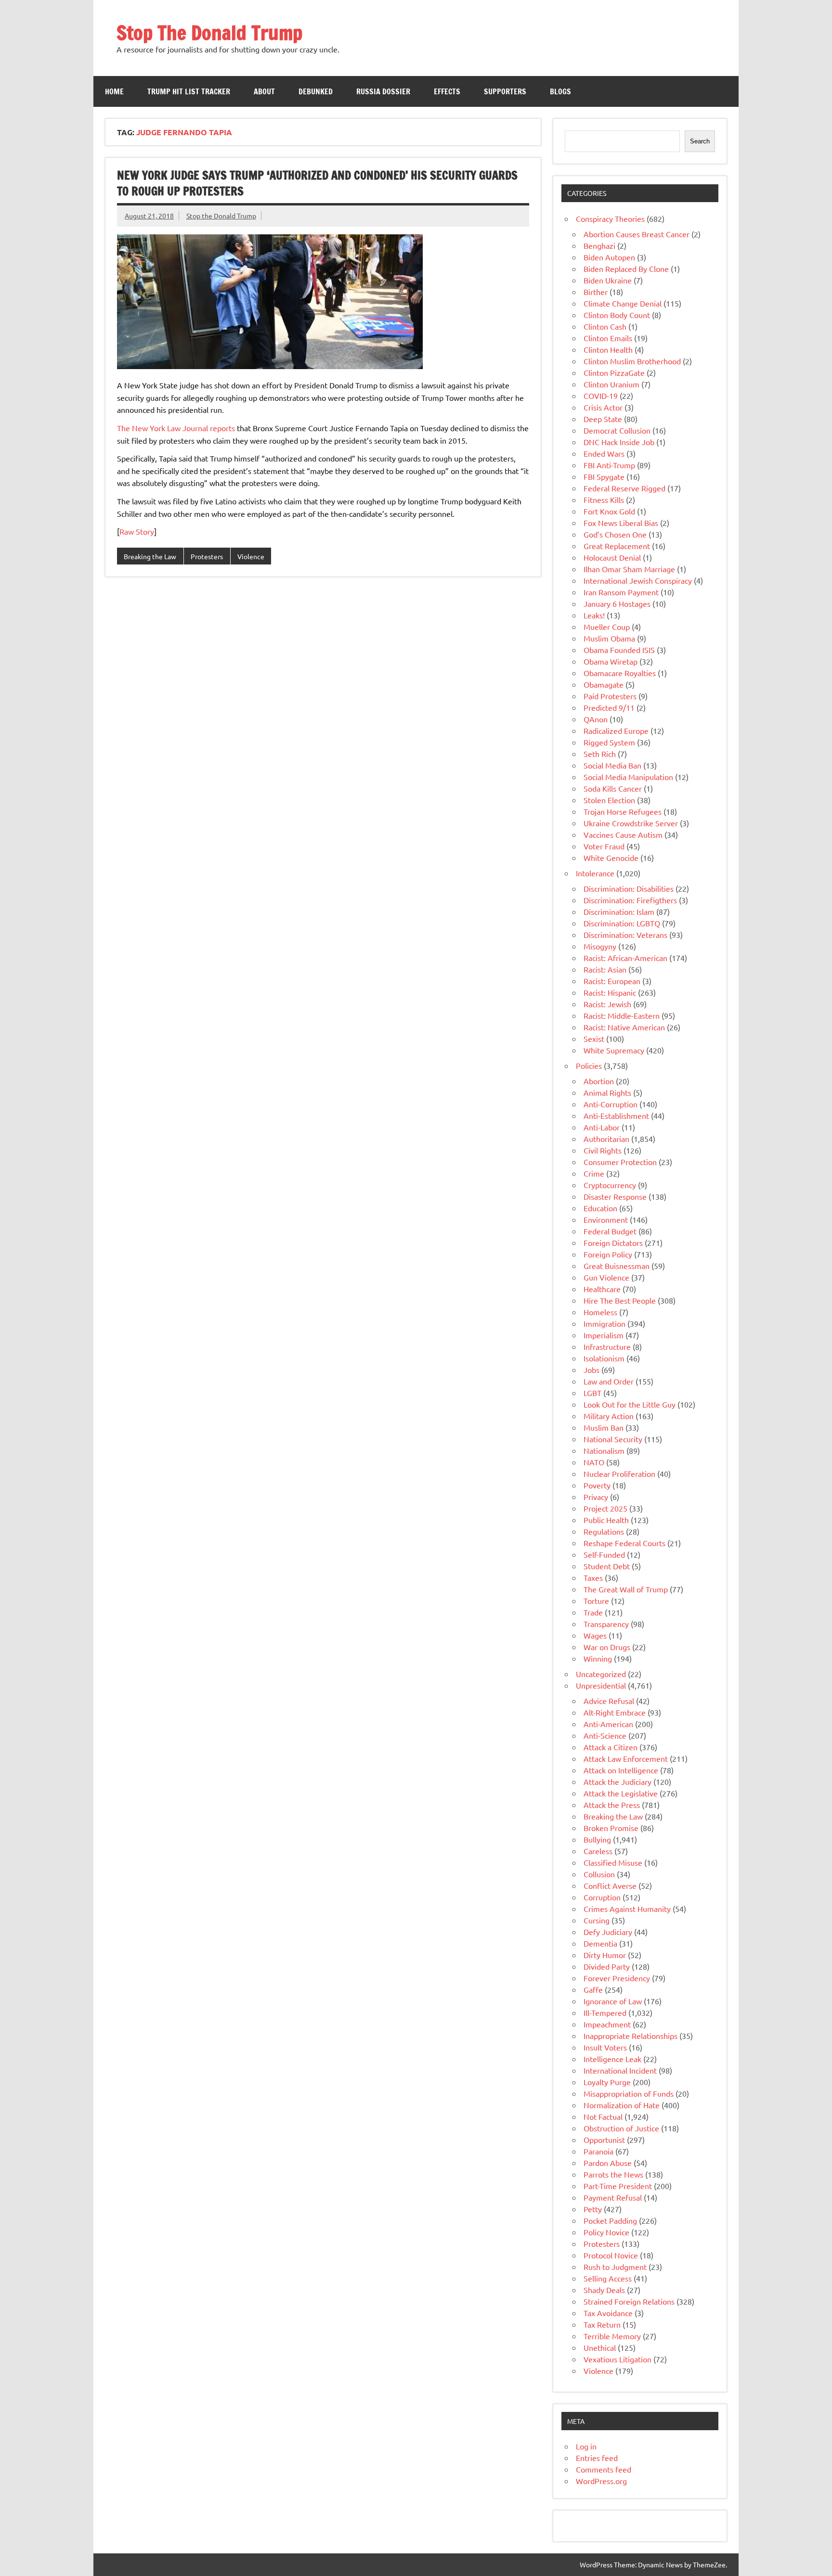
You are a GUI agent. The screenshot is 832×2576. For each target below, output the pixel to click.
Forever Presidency (617, 1978)
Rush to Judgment (615, 2267)
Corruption (602, 1897)
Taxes (593, 1577)
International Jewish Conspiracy (638, 580)
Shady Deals (604, 2290)
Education (600, 1208)
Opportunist (604, 2140)
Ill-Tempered (605, 2012)
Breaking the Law (150, 556)
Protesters (207, 556)
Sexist (594, 1038)
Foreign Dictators (613, 1243)
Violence (251, 556)
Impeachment (607, 2024)
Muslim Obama (609, 638)
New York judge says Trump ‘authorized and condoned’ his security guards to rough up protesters (317, 183)
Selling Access (608, 2278)
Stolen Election (609, 800)
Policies (589, 1065)
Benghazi (599, 245)
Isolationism (604, 1358)
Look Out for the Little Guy (630, 1404)
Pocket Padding (610, 2220)
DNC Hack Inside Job (619, 442)
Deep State (603, 419)
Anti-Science (605, 1735)
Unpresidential (601, 1685)
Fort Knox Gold (609, 511)
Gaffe (593, 1989)
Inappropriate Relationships (630, 2036)
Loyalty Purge (607, 2082)
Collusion (599, 1874)
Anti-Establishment (616, 1115)
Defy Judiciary (608, 1932)
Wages (595, 1635)
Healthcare (602, 1289)
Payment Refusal (613, 2197)
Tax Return (602, 2324)
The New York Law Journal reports (176, 428)
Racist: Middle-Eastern (622, 1015)
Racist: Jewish (607, 1004)
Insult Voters (605, 2047)
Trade (593, 1612)
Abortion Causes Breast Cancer (637, 234)
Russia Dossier (383, 91)
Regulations (604, 1531)
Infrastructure (607, 1346)
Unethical (600, 2347)
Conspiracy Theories (610, 218)
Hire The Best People (620, 1300)
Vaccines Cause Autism (623, 834)
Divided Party (607, 1966)
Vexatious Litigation (617, 2359)
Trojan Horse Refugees (623, 811)
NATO (594, 1462)
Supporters (505, 91)
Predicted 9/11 (609, 707)
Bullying (597, 1839)
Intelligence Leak (612, 2059)
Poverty (597, 1485)
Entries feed (597, 2458)
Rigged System (609, 742)
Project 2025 (605, 1508)
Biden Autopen (609, 257)
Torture (596, 1601)
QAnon (596, 719)
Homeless (600, 1312)
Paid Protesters (610, 696)
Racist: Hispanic (610, 992)
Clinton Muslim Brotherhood (632, 361)
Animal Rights (607, 1092)
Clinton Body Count (617, 315)
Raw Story (137, 531)
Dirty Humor (605, 1955)
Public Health (606, 1520)
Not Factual (603, 2116)
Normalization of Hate (622, 2105)
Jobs (591, 1370)
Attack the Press (612, 1805)
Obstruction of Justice (621, 2128)
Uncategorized (601, 1674)
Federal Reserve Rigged (624, 488)
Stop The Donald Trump (209, 32)
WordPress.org (601, 2481)
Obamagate (604, 684)
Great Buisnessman (617, 1266)
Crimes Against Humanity (627, 1909)
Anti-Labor (602, 1127)
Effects (447, 91)
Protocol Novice (611, 2255)
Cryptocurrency (610, 1185)
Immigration (604, 1323)
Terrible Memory (612, 2336)
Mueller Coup (607, 627)
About (264, 91)
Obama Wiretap (611, 661)
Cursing (597, 1920)
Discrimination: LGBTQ (622, 923)
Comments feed (604, 2469)
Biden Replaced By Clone (626, 269)
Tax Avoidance (608, 2313)
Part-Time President (618, 2186)
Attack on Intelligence (621, 1770)
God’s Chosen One (615, 534)
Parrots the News (613, 2174)
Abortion (599, 1081)
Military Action (609, 1416)
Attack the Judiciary (617, 1781)
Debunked (316, 91)
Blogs (560, 91)
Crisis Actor (603, 407)
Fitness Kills (604, 500)
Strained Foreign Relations (629, 2301)
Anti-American (608, 1724)
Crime (594, 1173)
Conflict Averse (610, 1885)
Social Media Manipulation (628, 777)
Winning (598, 1658)
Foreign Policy (608, 1254)
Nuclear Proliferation (619, 1474)
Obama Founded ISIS (619, 650)
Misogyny (600, 946)
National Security (613, 1439)
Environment (606, 1219)
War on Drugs (607, 1647)
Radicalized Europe (616, 731)
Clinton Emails (608, 338)
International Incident (620, 2070)
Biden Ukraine (608, 280)
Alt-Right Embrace (615, 1712)
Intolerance (595, 873)
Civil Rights (603, 1150)
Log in (586, 2446)
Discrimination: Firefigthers (630, 900)
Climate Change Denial (623, 303)
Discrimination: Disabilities (629, 888)
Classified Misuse (613, 1862)
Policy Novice (606, 2232)
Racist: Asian (605, 969)
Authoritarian (606, 1139)
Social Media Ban (612, 765)
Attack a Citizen (611, 1747)
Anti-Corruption (611, 1104)
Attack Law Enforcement (626, 1758)
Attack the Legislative (621, 1793)
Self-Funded (604, 1554)
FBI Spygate (604, 476)
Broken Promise (611, 1828)
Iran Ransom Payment (621, 592)
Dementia (600, 1943)
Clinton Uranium (611, 384)
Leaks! (594, 615)
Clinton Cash (605, 326)
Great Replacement (617, 546)
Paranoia (598, 2151)
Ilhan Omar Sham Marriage (629, 569)
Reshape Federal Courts (624, 1543)
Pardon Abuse (608, 2163)
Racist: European (612, 981)
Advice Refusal (609, 1701)
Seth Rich (600, 754)
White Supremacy (614, 1050)
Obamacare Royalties (620, 673)
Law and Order (609, 1381)
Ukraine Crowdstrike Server (631, 823)
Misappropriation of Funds (629, 2093)
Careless (598, 1851)
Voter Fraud (604, 846)
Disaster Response (615, 1196)
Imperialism (604, 1335)
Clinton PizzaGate (614, 372)
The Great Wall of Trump (626, 1589)
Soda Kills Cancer (613, 788)
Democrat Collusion (617, 430)
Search (700, 141)
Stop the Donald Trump (221, 216)
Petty (593, 2209)
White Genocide (611, 858)
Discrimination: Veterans (625, 935)
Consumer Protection (620, 1162)
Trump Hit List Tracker (189, 91)
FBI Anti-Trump (609, 465)
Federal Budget (610, 1231)
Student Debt (607, 1566)
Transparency (606, 1624)
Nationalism (604, 1450)
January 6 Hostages (617, 603)
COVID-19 (601, 396)
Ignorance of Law (613, 2001)
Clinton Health (608, 349)
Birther (596, 292)
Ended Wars (604, 453)
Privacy (596, 1497)
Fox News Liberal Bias (621, 523)
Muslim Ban (604, 1427)
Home (114, 91)
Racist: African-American (625, 958)
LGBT (592, 1393)
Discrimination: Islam (619, 911)
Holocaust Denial (612, 557)
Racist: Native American (624, 1027)
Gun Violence (606, 1277)
